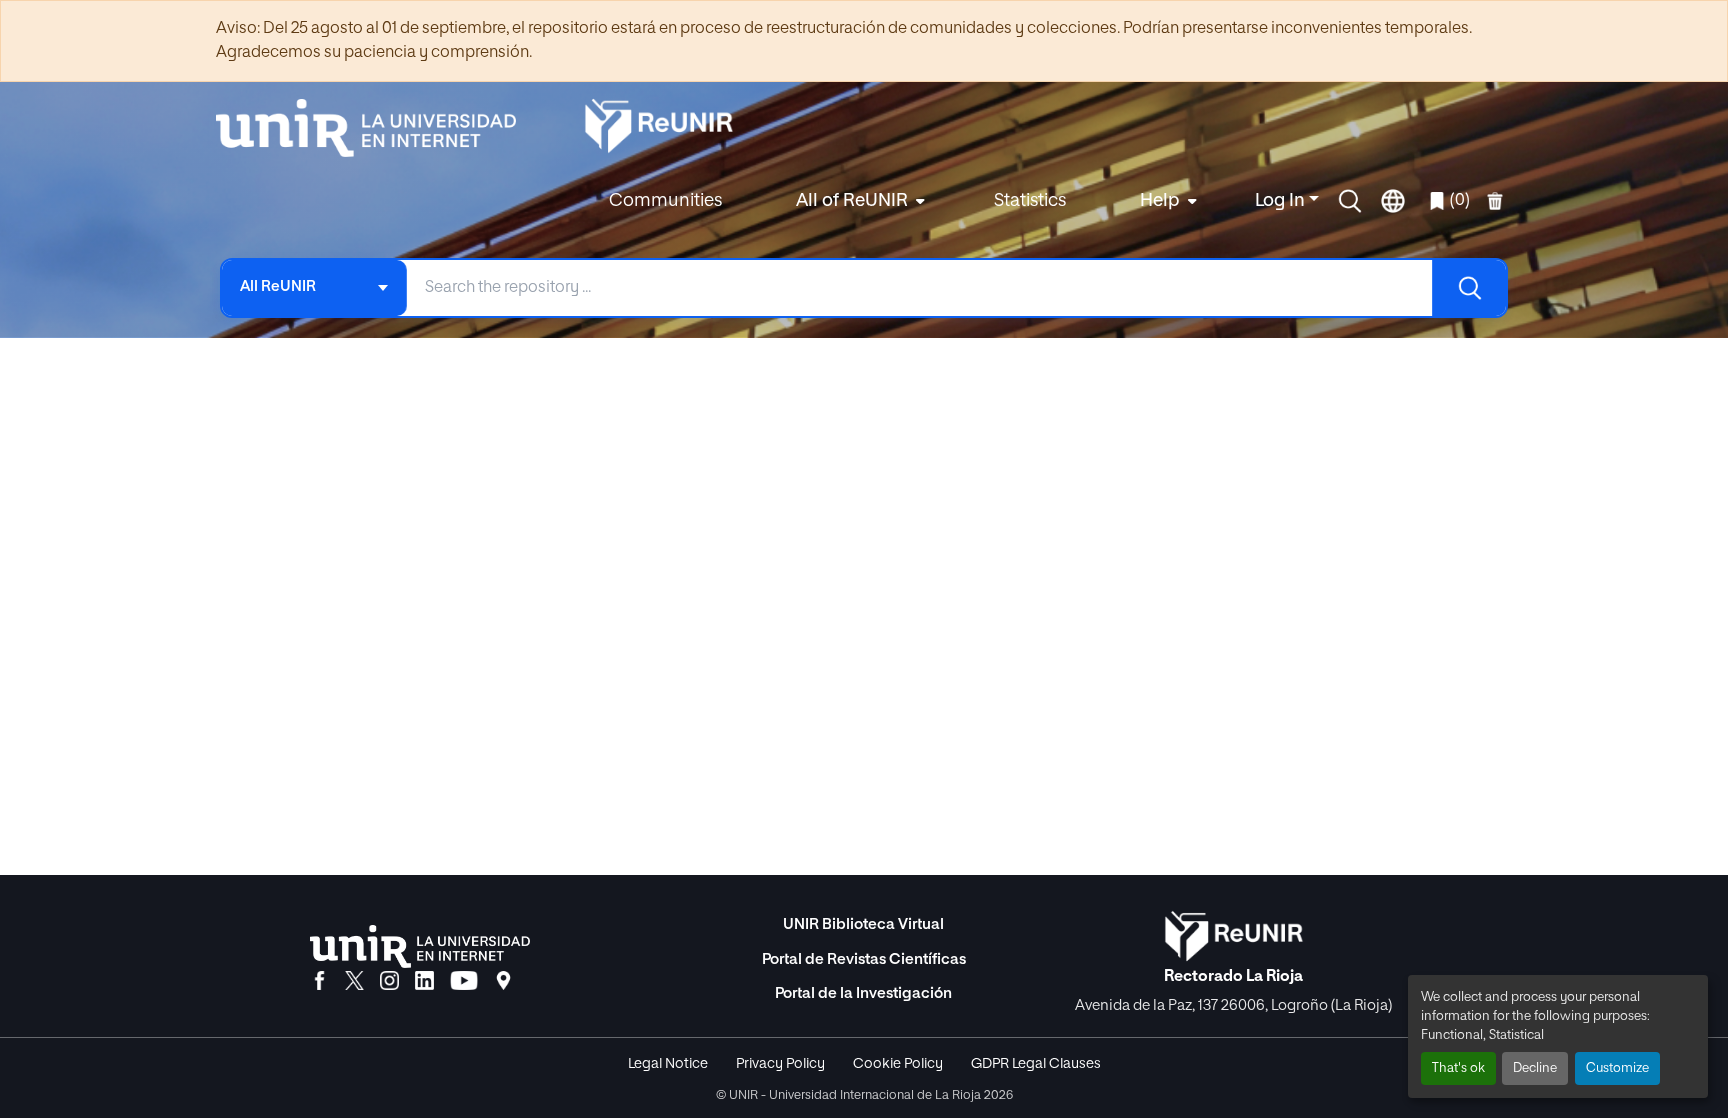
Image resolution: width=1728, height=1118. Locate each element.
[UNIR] (420, 946)
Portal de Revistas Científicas (864, 959)
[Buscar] (1469, 288)
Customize (1617, 1068)
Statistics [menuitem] (1030, 201)
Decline (1535, 1068)
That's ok (1458, 1068)
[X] (354, 982)
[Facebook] (319, 982)
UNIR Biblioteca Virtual (863, 924)
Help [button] (1160, 201)
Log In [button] (1282, 201)
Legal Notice (668, 1064)
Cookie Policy (898, 1064)
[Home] (376, 128)
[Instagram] (389, 982)
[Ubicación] (503, 982)
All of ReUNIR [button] (852, 201)
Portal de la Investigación (863, 993)
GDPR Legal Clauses (1036, 1064)
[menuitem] (858, 201)
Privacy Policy (780, 1064)
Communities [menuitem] (665, 201)
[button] (1350, 201)
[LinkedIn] (424, 982)
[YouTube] (464, 982)
